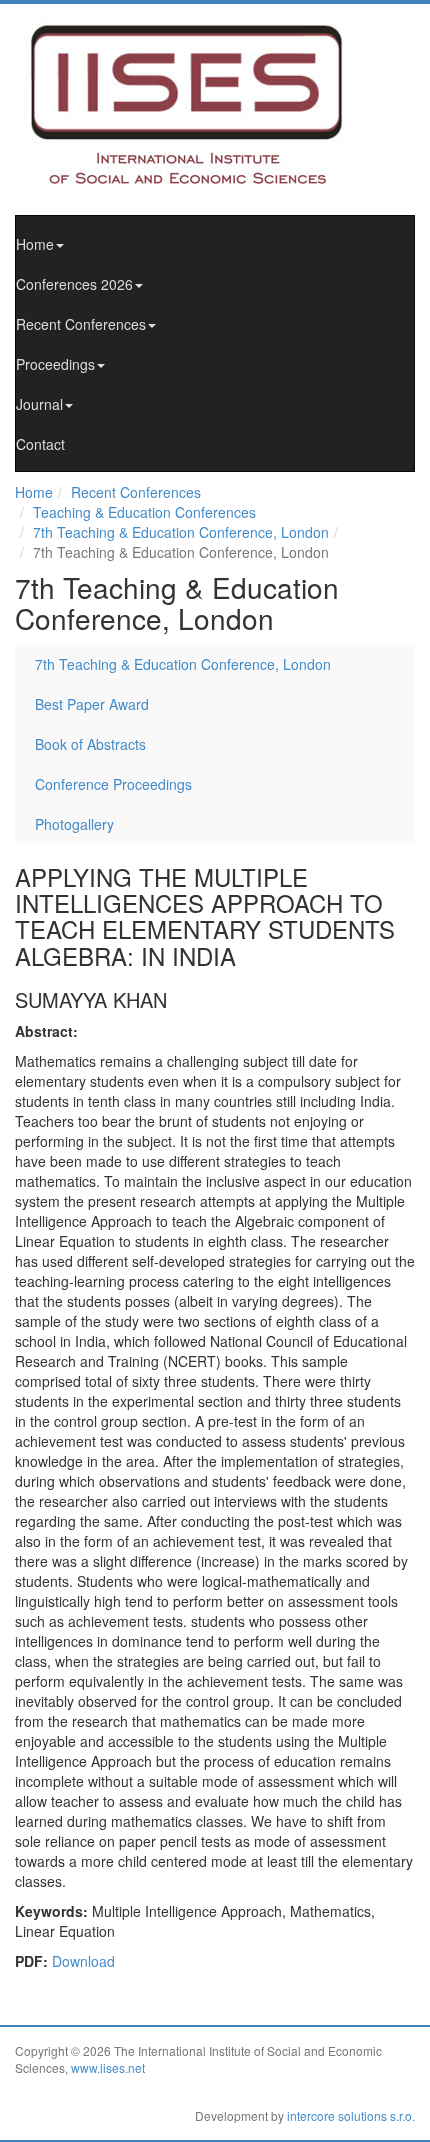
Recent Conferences (81, 324)
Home (35, 244)
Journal (39, 404)
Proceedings (55, 364)
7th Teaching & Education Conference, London (181, 532)
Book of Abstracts (90, 744)
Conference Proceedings (113, 784)
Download (83, 1961)
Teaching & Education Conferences (144, 512)
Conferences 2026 (74, 284)
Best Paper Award (92, 704)
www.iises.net (108, 2067)
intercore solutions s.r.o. (351, 2115)
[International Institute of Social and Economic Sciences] (205, 103)
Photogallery (74, 824)
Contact (40, 444)
